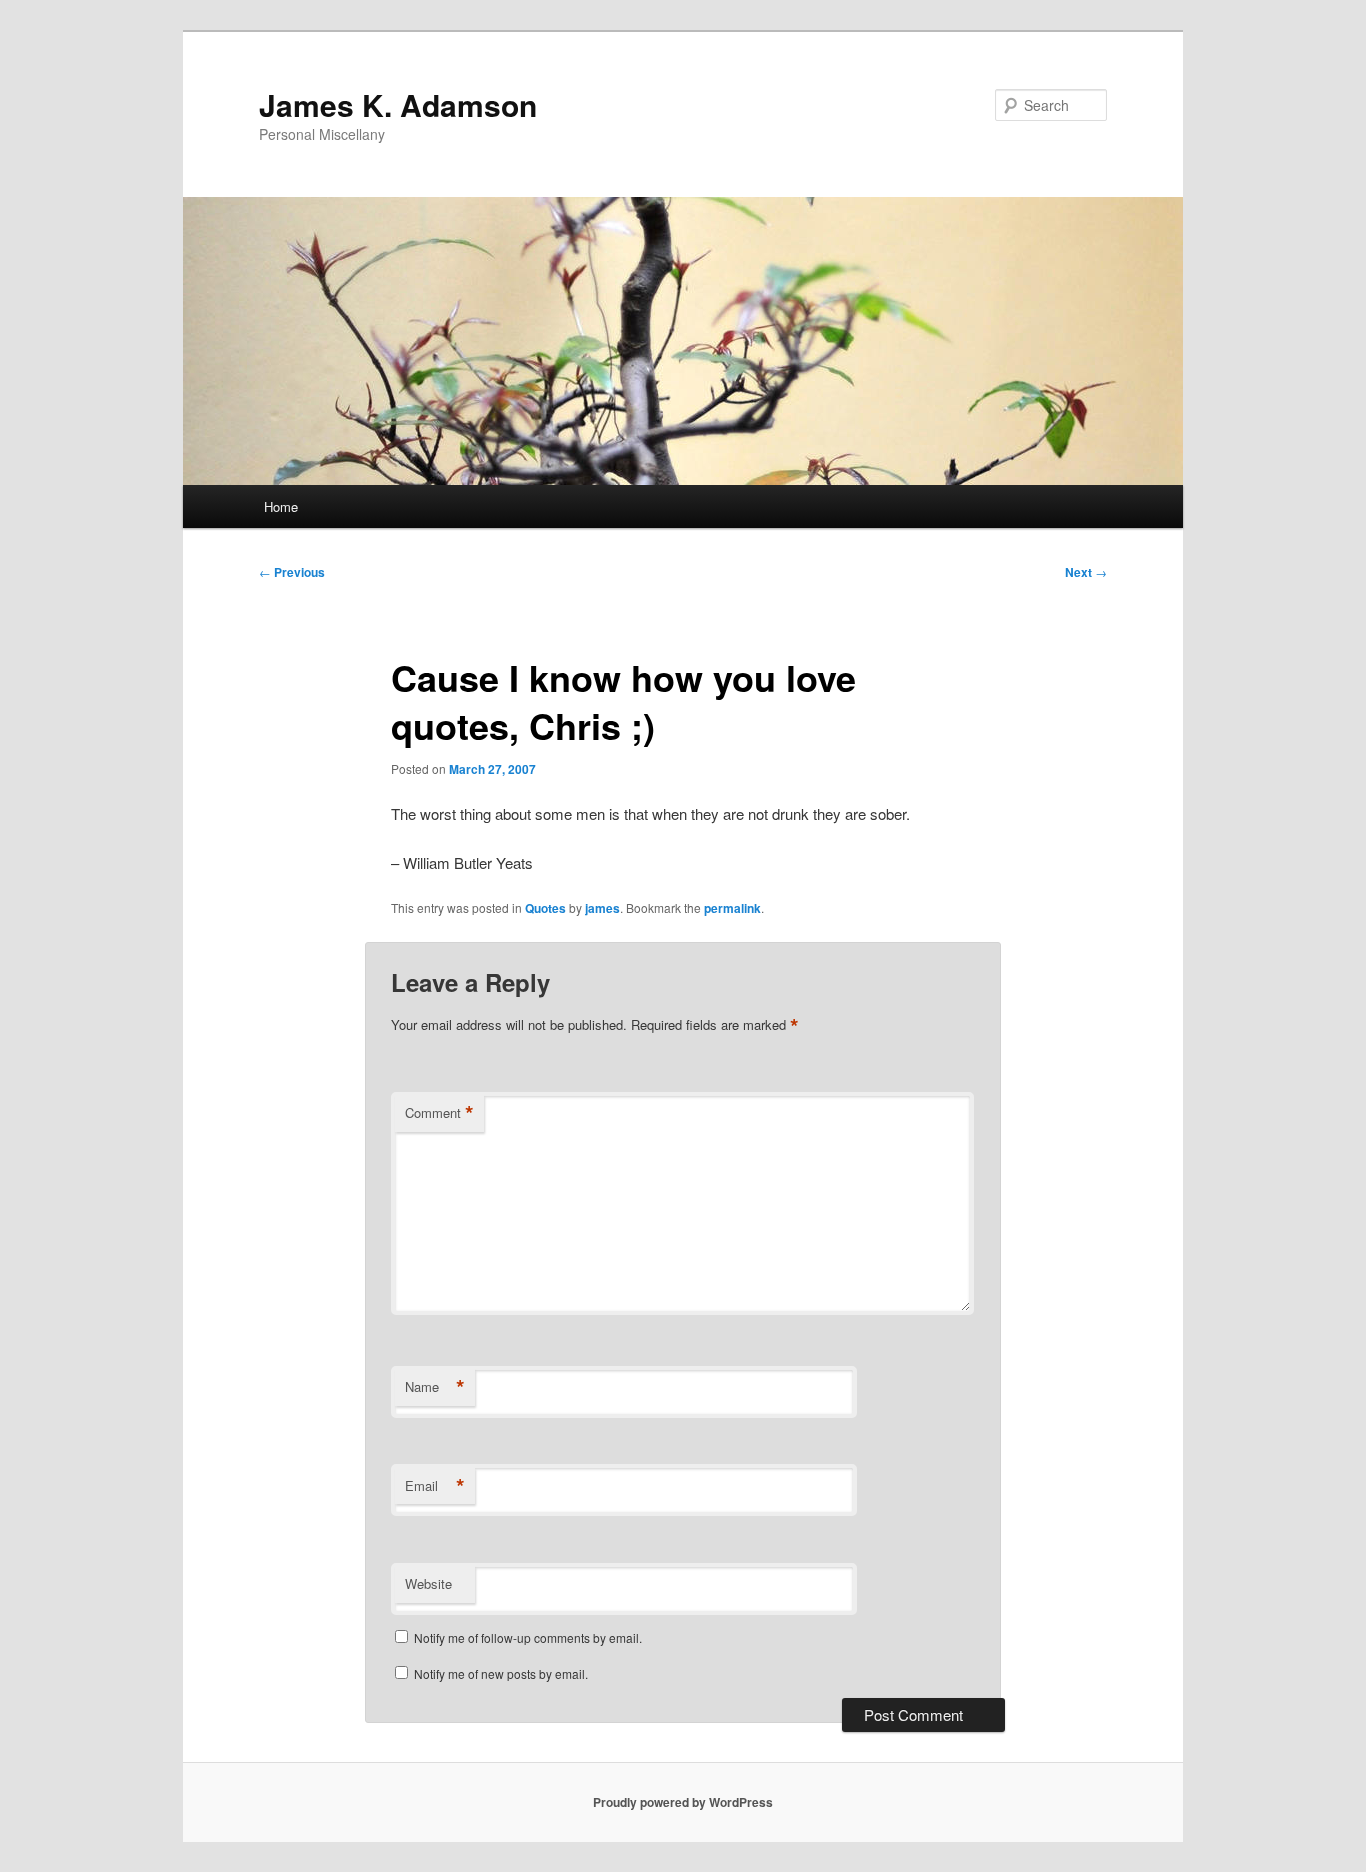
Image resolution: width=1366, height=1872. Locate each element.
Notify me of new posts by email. (501, 1673)
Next (1086, 572)
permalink (732, 908)
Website (428, 1583)
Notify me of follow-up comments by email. (528, 1637)
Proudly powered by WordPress (683, 1802)
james (602, 908)
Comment (439, 1113)
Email (435, 1486)
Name (435, 1387)
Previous (292, 572)
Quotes (545, 908)
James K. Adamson (398, 104)
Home (281, 506)
